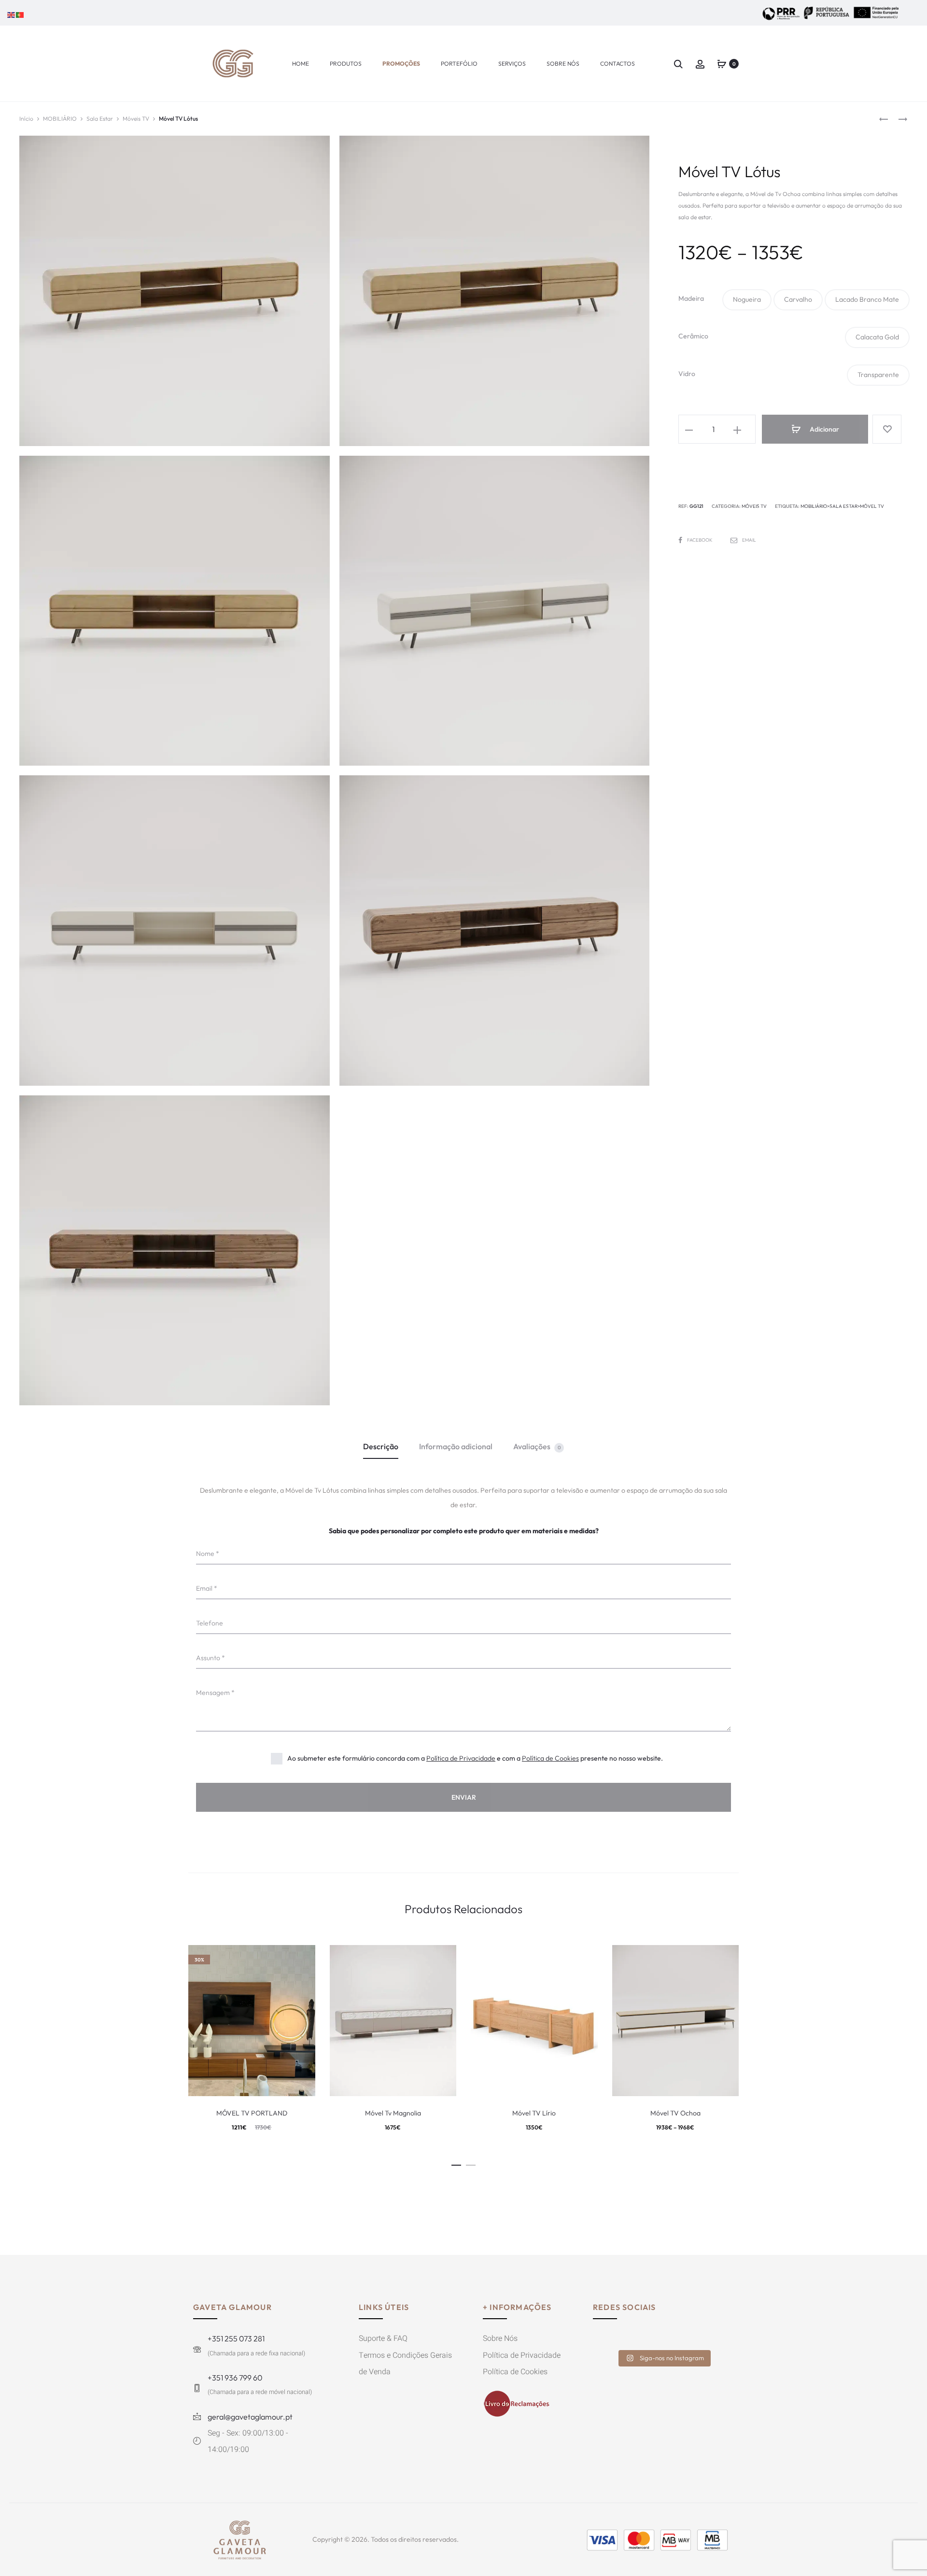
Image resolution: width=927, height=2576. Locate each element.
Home (301, 63)
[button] (747, 300)
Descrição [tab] (381, 1446)
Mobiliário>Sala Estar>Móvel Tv (842, 506)
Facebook (700, 540)
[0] (722, 63)
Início (26, 119)
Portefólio (459, 63)
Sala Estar (100, 119)
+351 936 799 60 (235, 2378)
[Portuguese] (20, 14)
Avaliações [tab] (537, 1446)
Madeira (691, 298)
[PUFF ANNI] (898, 119)
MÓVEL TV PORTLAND (252, 2113)
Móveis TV (136, 119)
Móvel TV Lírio (534, 2113)
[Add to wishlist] (887, 429)
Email (749, 540)
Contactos (618, 63)
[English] (12, 14)
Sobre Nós (563, 63)
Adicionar (824, 429)
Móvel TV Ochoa (675, 2113)
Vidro (687, 374)
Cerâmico (693, 336)
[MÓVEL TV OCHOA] (884, 119)
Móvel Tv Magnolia (393, 2113)
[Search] (678, 63)
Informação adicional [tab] (456, 1446)
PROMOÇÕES (401, 63)
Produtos (346, 63)
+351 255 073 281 (236, 2338)
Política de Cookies (550, 1758)
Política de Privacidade (461, 1758)
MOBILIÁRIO (60, 119)
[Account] (700, 63)
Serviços (512, 63)
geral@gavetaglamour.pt (250, 2417)
